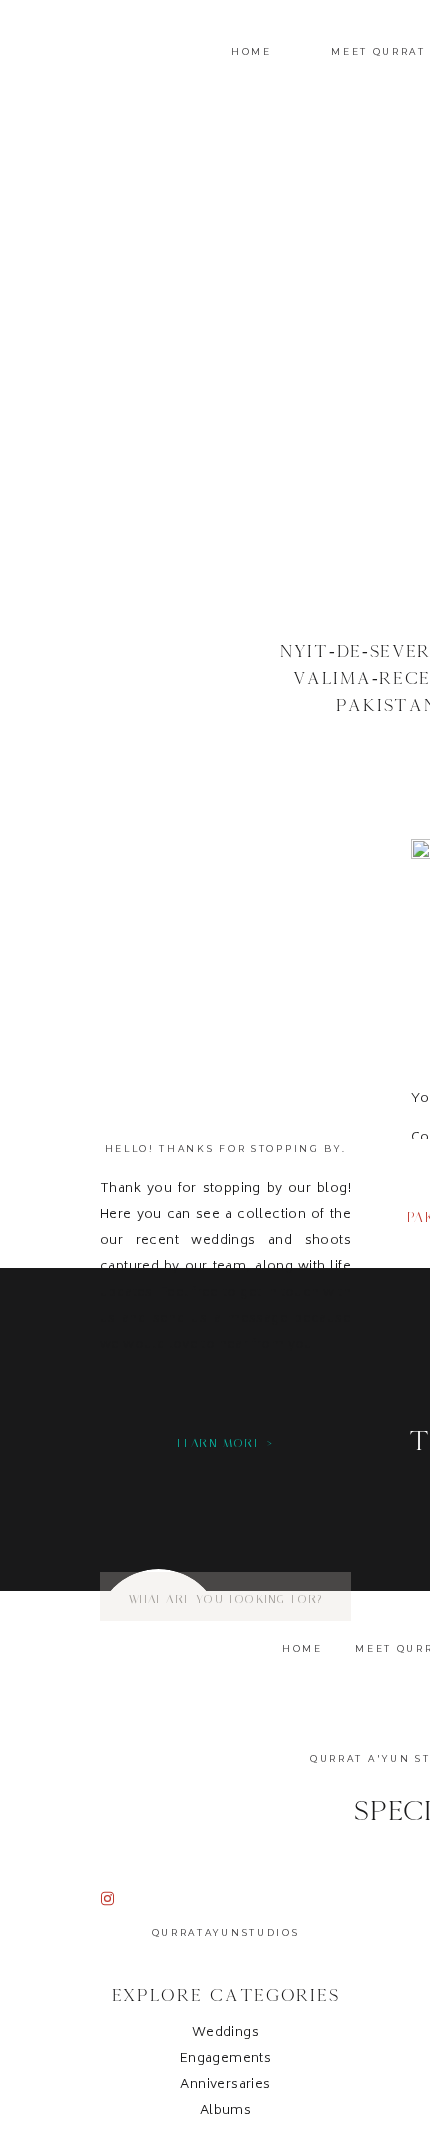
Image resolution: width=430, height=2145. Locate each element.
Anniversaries (225, 2085)
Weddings (225, 2033)
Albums (225, 2111)
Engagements (225, 2059)
